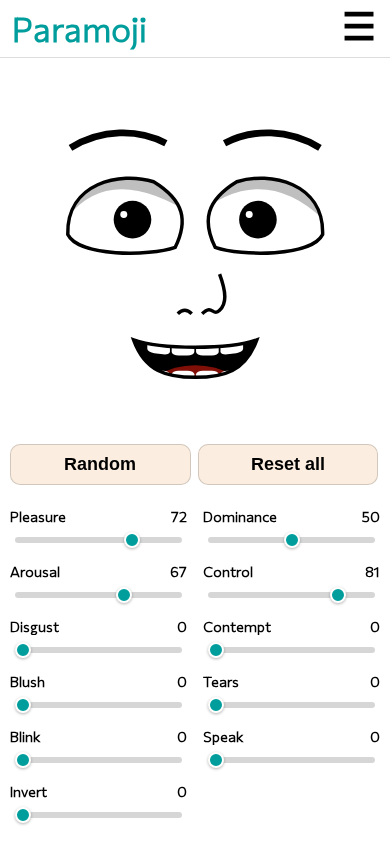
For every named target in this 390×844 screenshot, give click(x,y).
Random (100, 464)
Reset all (288, 464)
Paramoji (79, 28)
